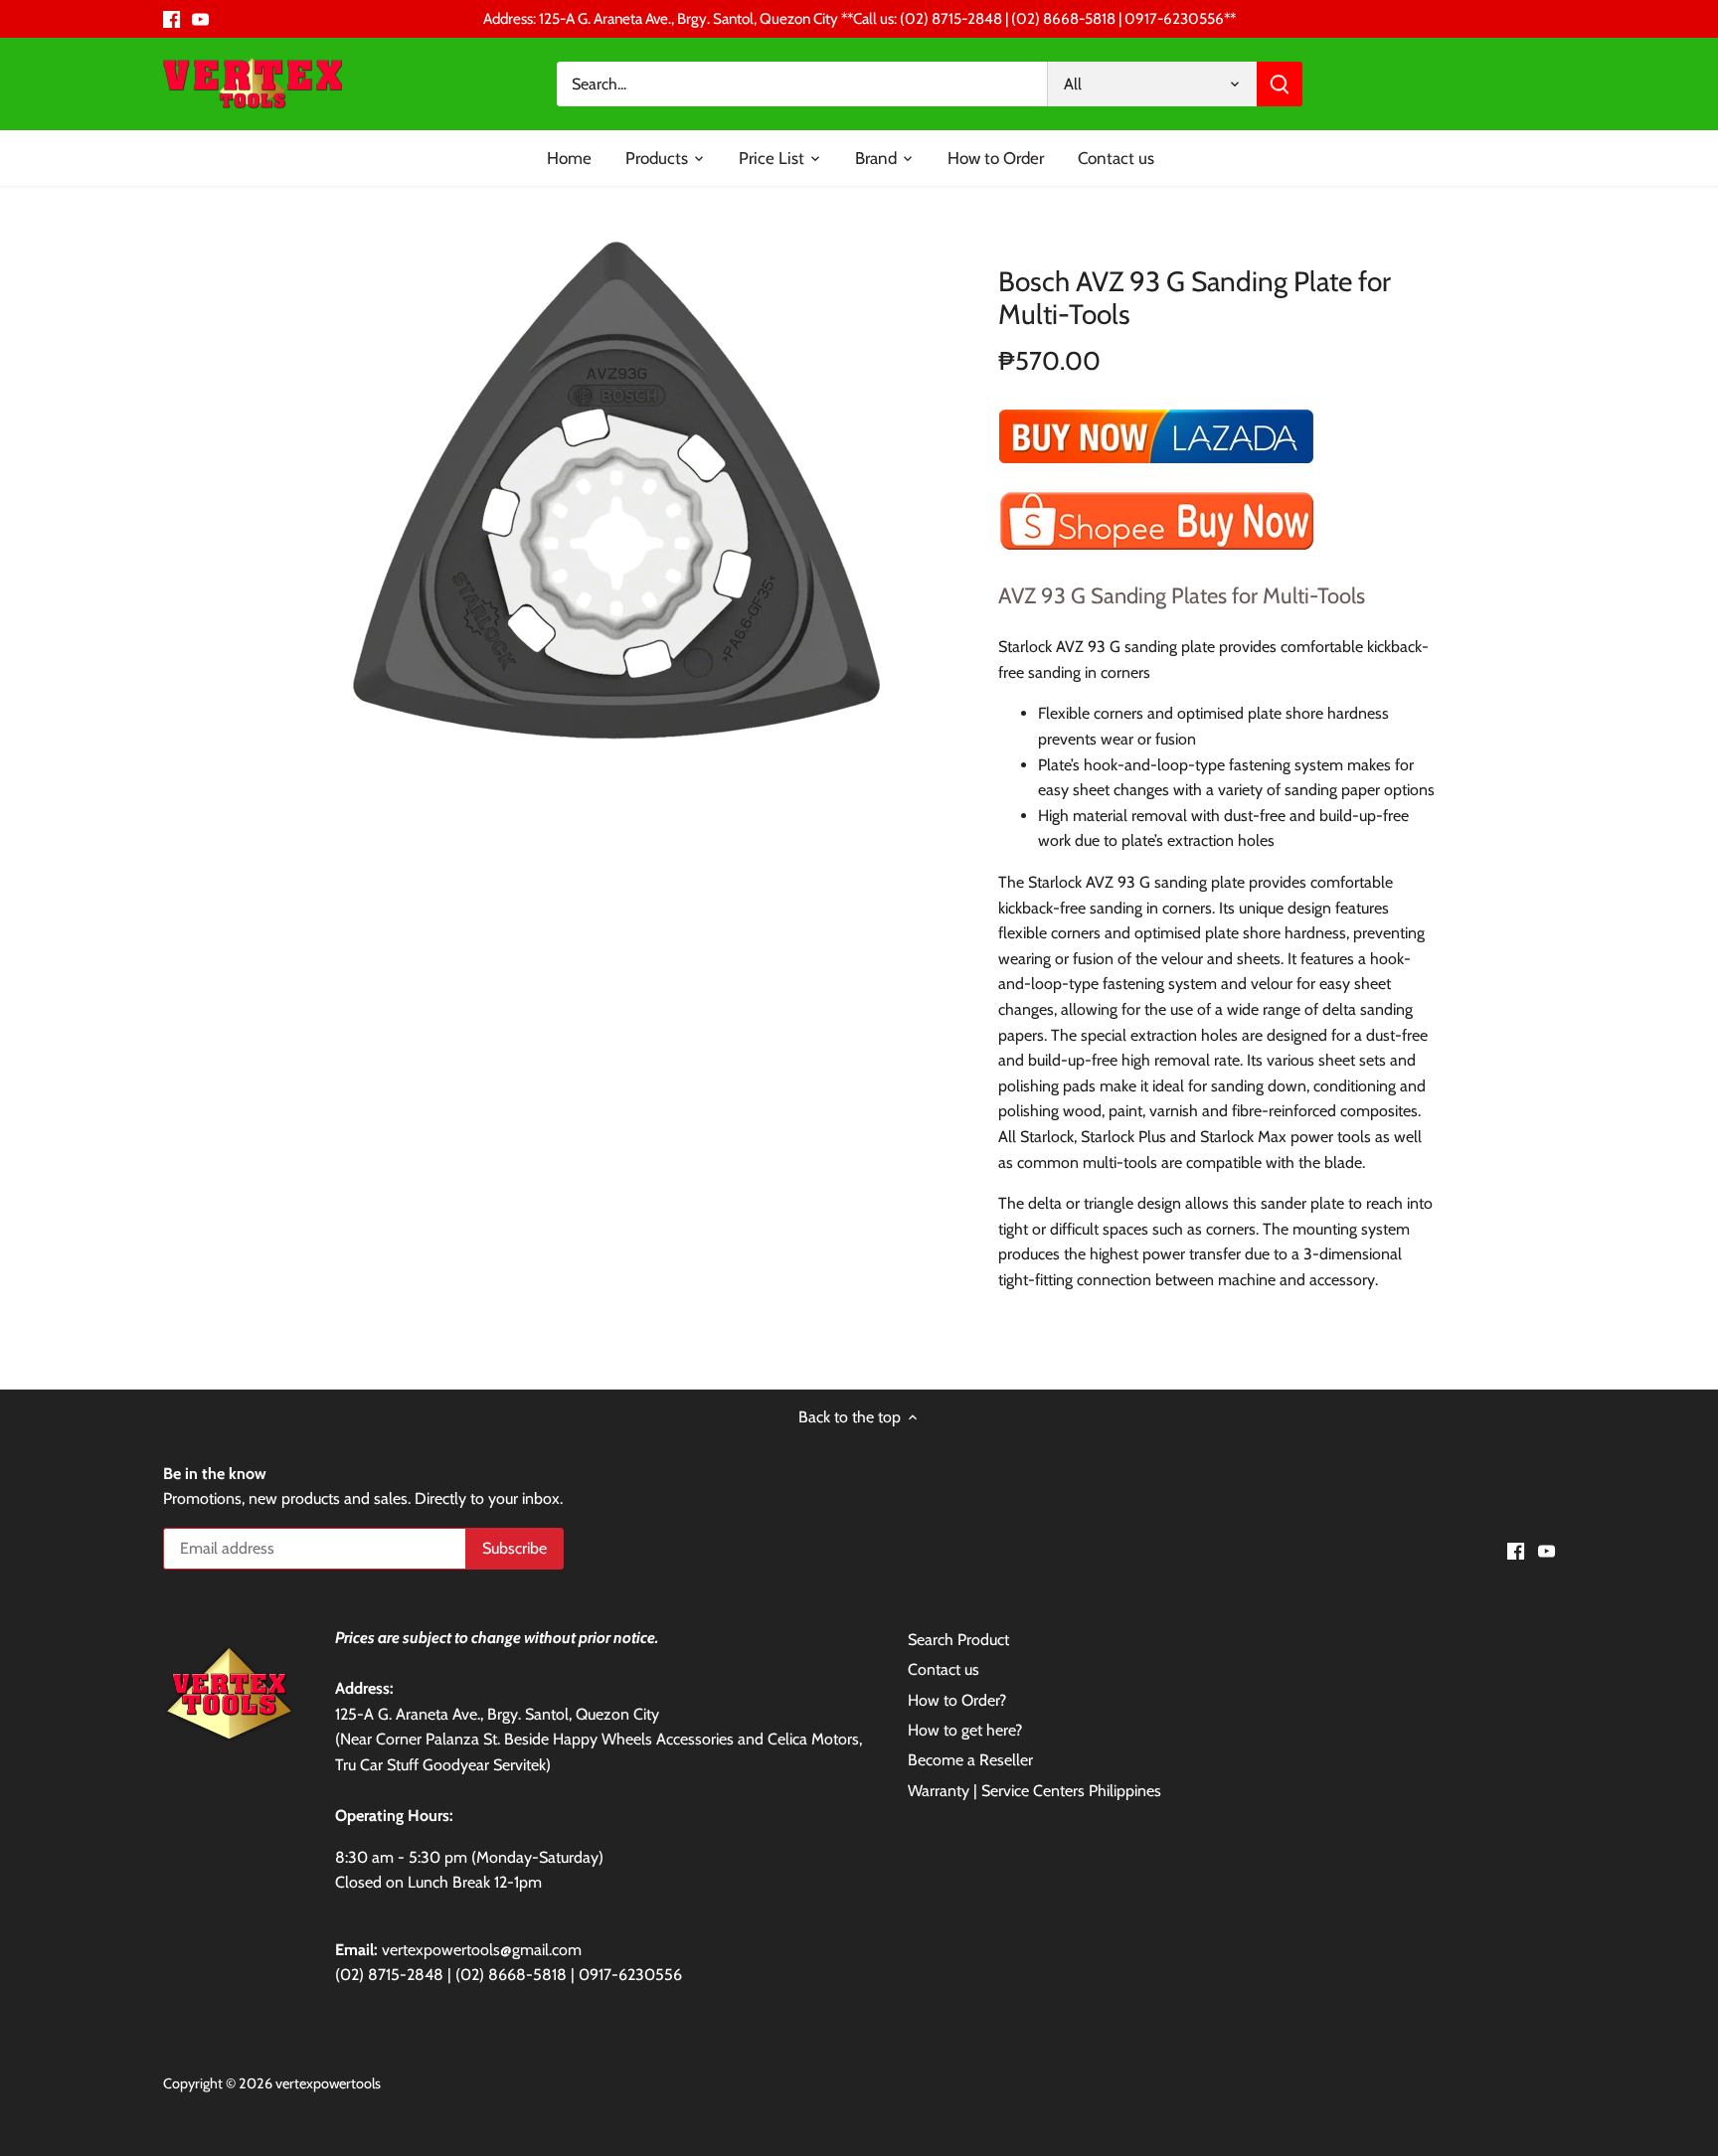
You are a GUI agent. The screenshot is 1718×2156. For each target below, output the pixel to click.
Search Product (958, 1640)
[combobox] (802, 84)
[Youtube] (200, 19)
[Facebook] (172, 19)
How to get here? (965, 1730)
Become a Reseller (970, 1760)
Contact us (944, 1669)
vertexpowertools (328, 2083)
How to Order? (957, 1700)
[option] (616, 491)
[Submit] (1280, 84)
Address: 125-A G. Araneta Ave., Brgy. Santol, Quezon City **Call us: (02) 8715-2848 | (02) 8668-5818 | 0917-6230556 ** (859, 18)
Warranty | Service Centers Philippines (1034, 1791)
